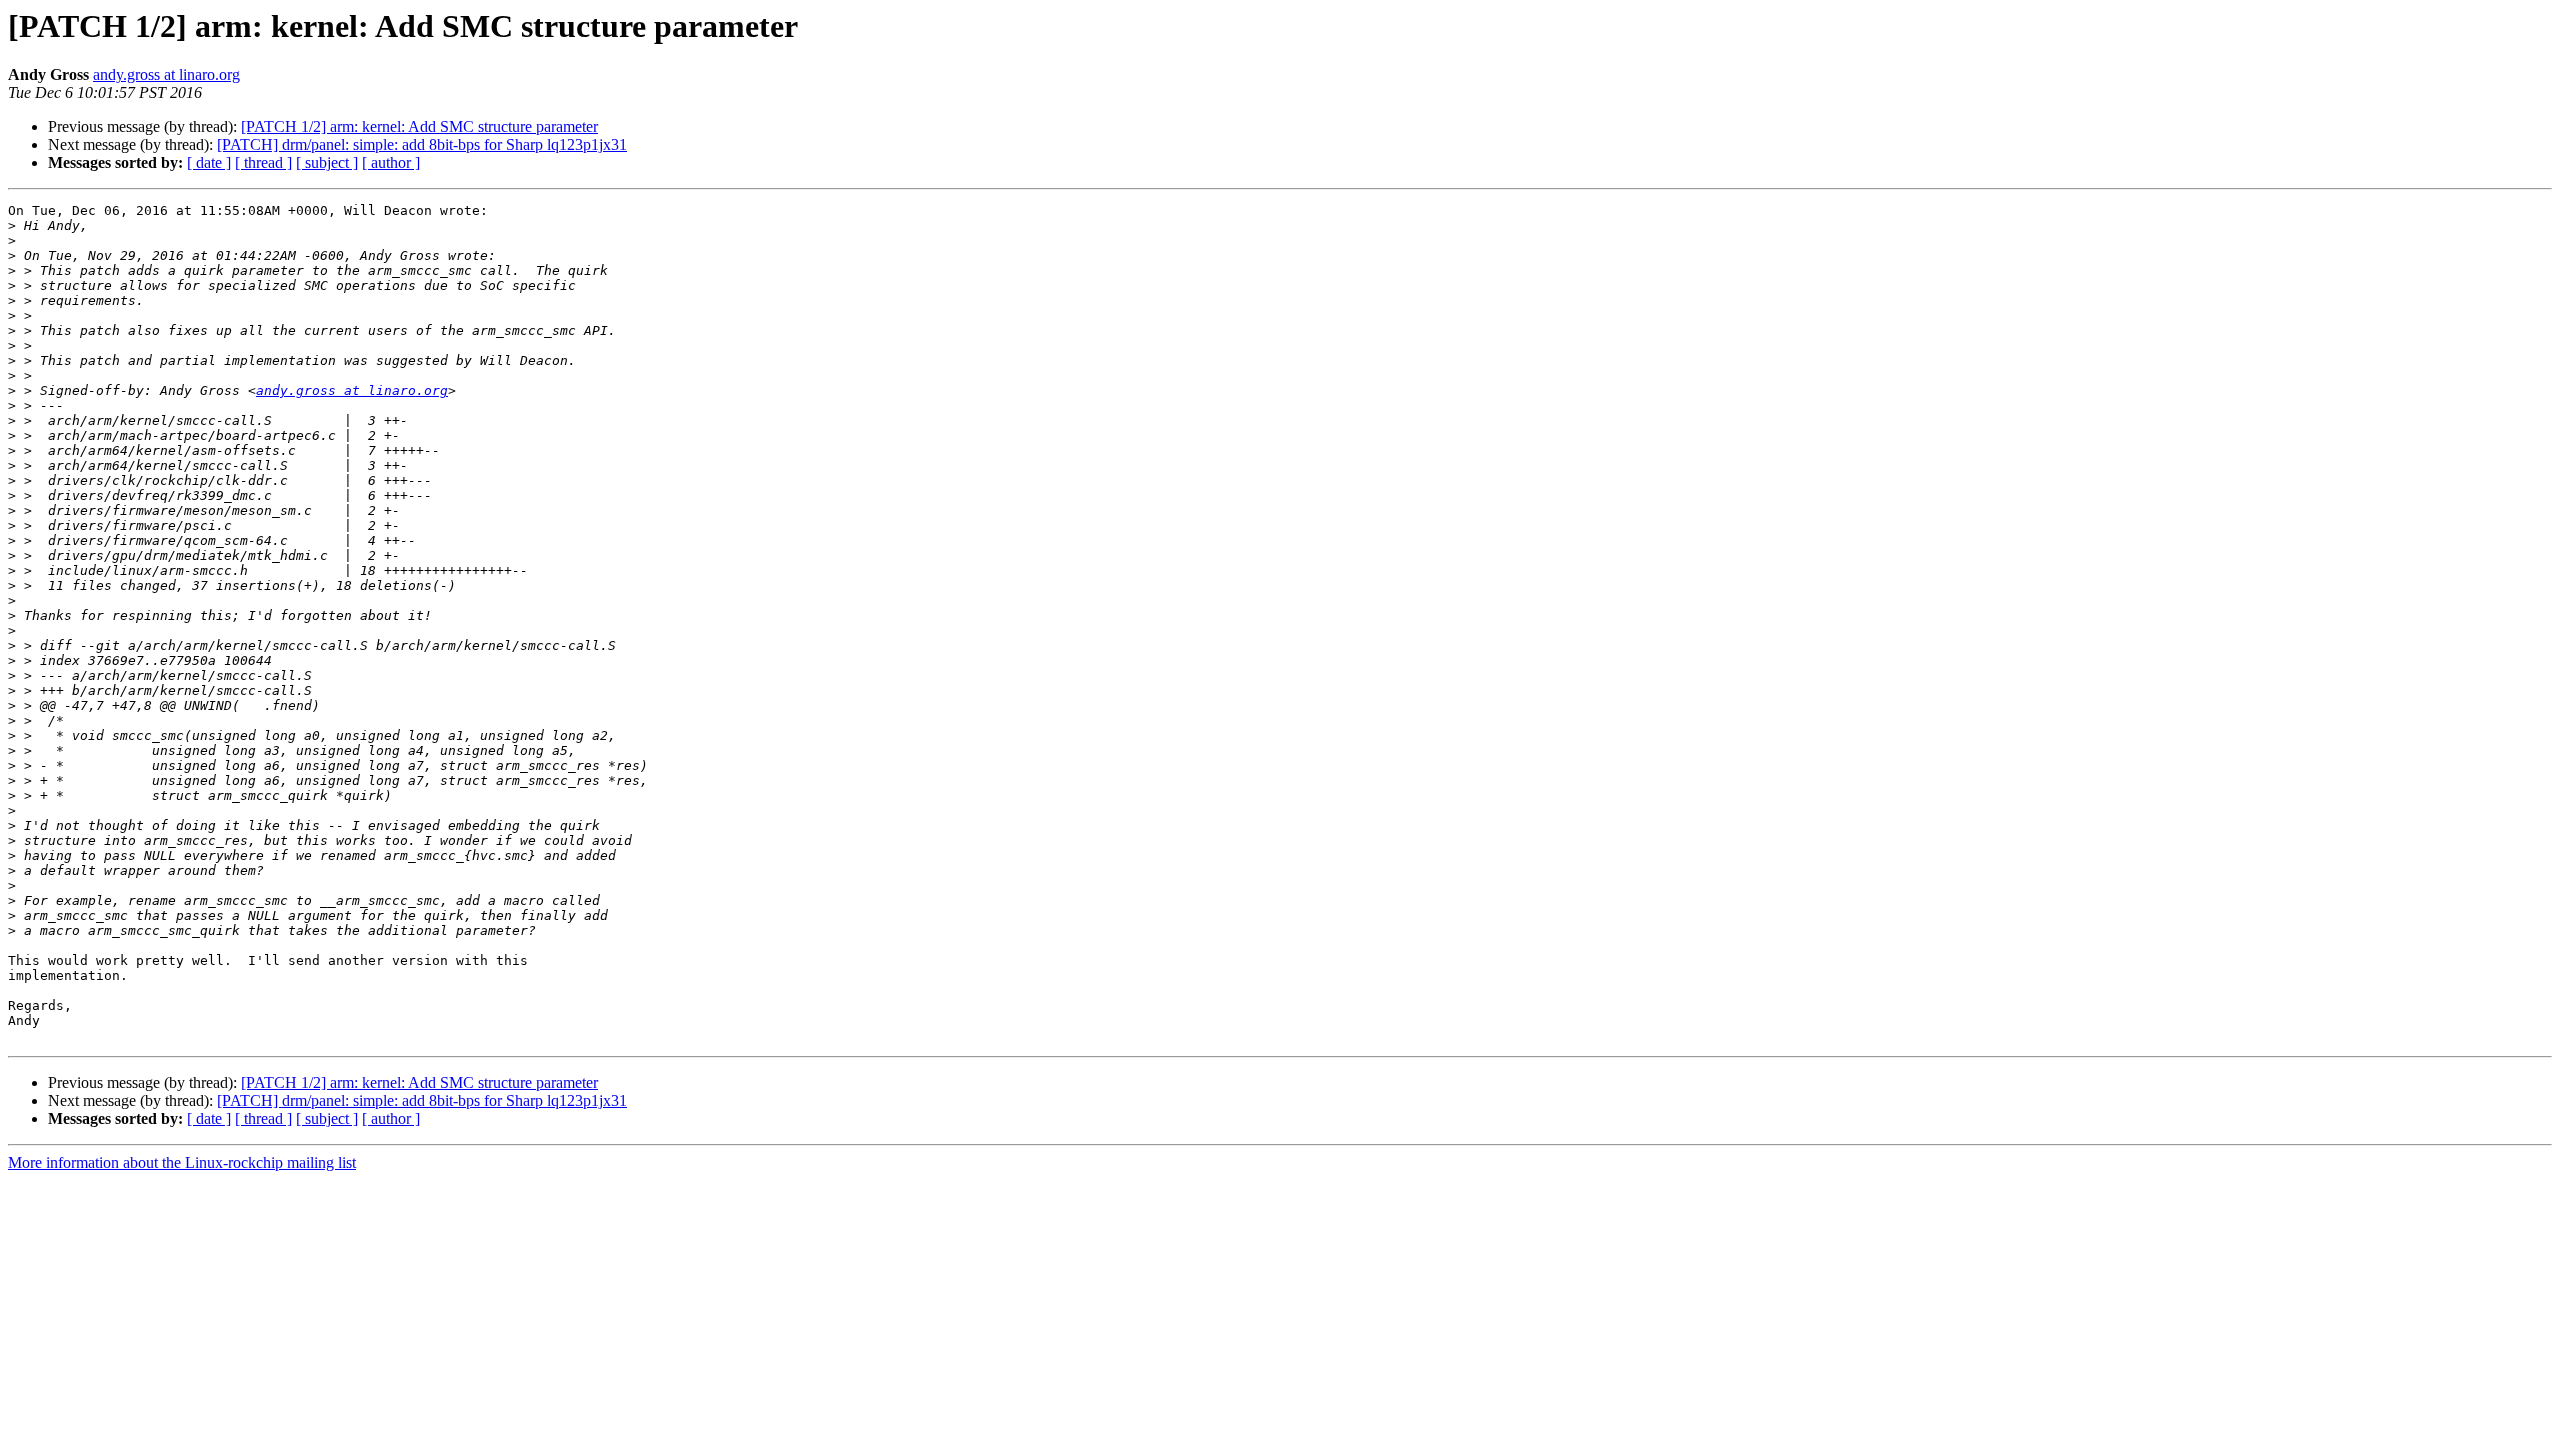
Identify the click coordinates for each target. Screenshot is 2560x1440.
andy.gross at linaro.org (166, 74)
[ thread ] (263, 162)
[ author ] (391, 162)
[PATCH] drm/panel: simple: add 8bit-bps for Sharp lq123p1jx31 (422, 144)
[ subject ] (327, 162)
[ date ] (209, 162)
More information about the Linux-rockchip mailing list (182, 1162)
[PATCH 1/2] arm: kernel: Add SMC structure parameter (419, 126)
